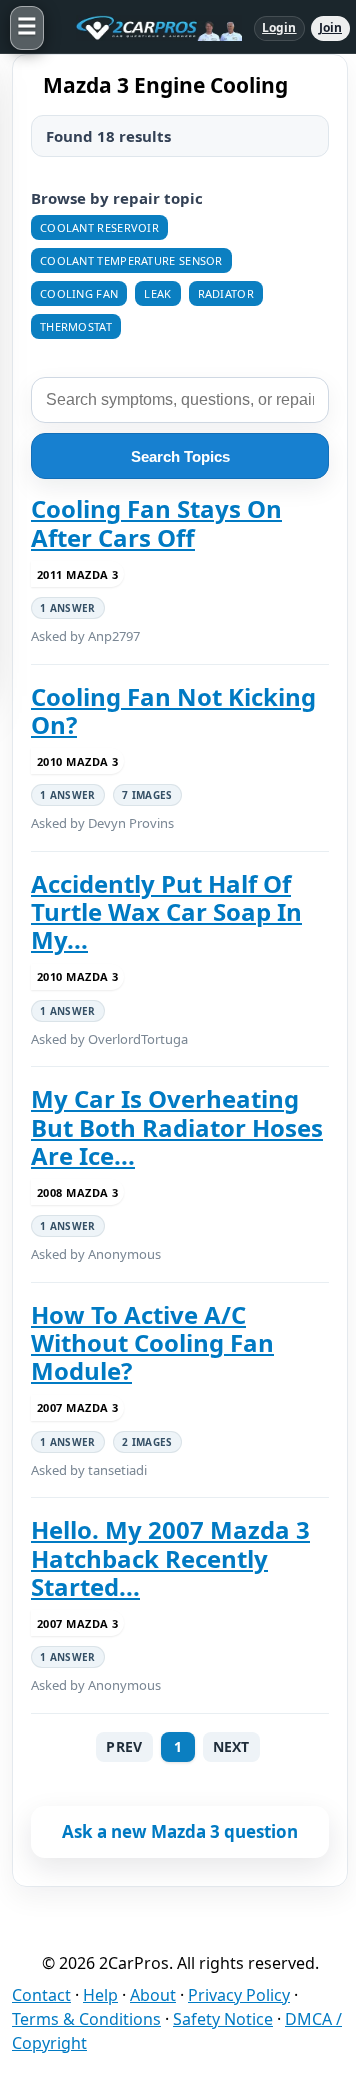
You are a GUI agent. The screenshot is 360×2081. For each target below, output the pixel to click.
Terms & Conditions (86, 2019)
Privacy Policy (239, 1995)
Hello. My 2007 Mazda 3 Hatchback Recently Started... (170, 1558)
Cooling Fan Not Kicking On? (173, 711)
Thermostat (76, 326)
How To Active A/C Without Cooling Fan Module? (152, 1343)
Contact (41, 1995)
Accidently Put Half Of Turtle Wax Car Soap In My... (166, 912)
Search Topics (180, 456)
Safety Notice (223, 2019)
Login (279, 27)
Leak (157, 293)
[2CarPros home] (149, 28)
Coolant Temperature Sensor (131, 260)
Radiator (226, 293)
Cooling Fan (79, 293)
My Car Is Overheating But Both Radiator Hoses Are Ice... (177, 1127)
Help (100, 1995)
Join (330, 27)
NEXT (231, 1746)
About (153, 1995)
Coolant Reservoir (99, 227)
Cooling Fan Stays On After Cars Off (156, 523)
